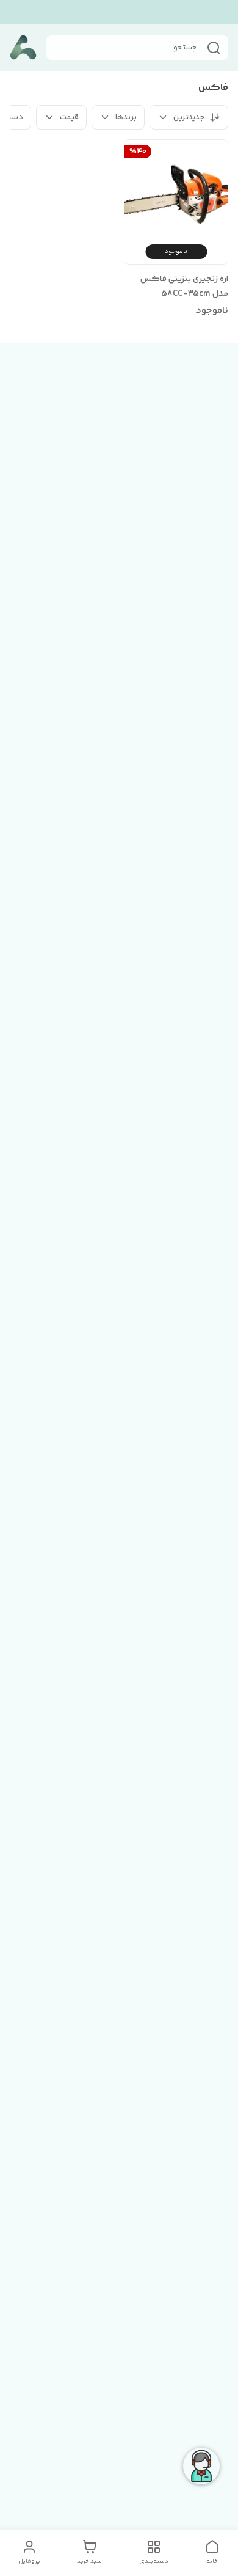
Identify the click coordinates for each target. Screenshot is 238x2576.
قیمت (69, 117)
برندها (126, 117)
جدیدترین (189, 117)
